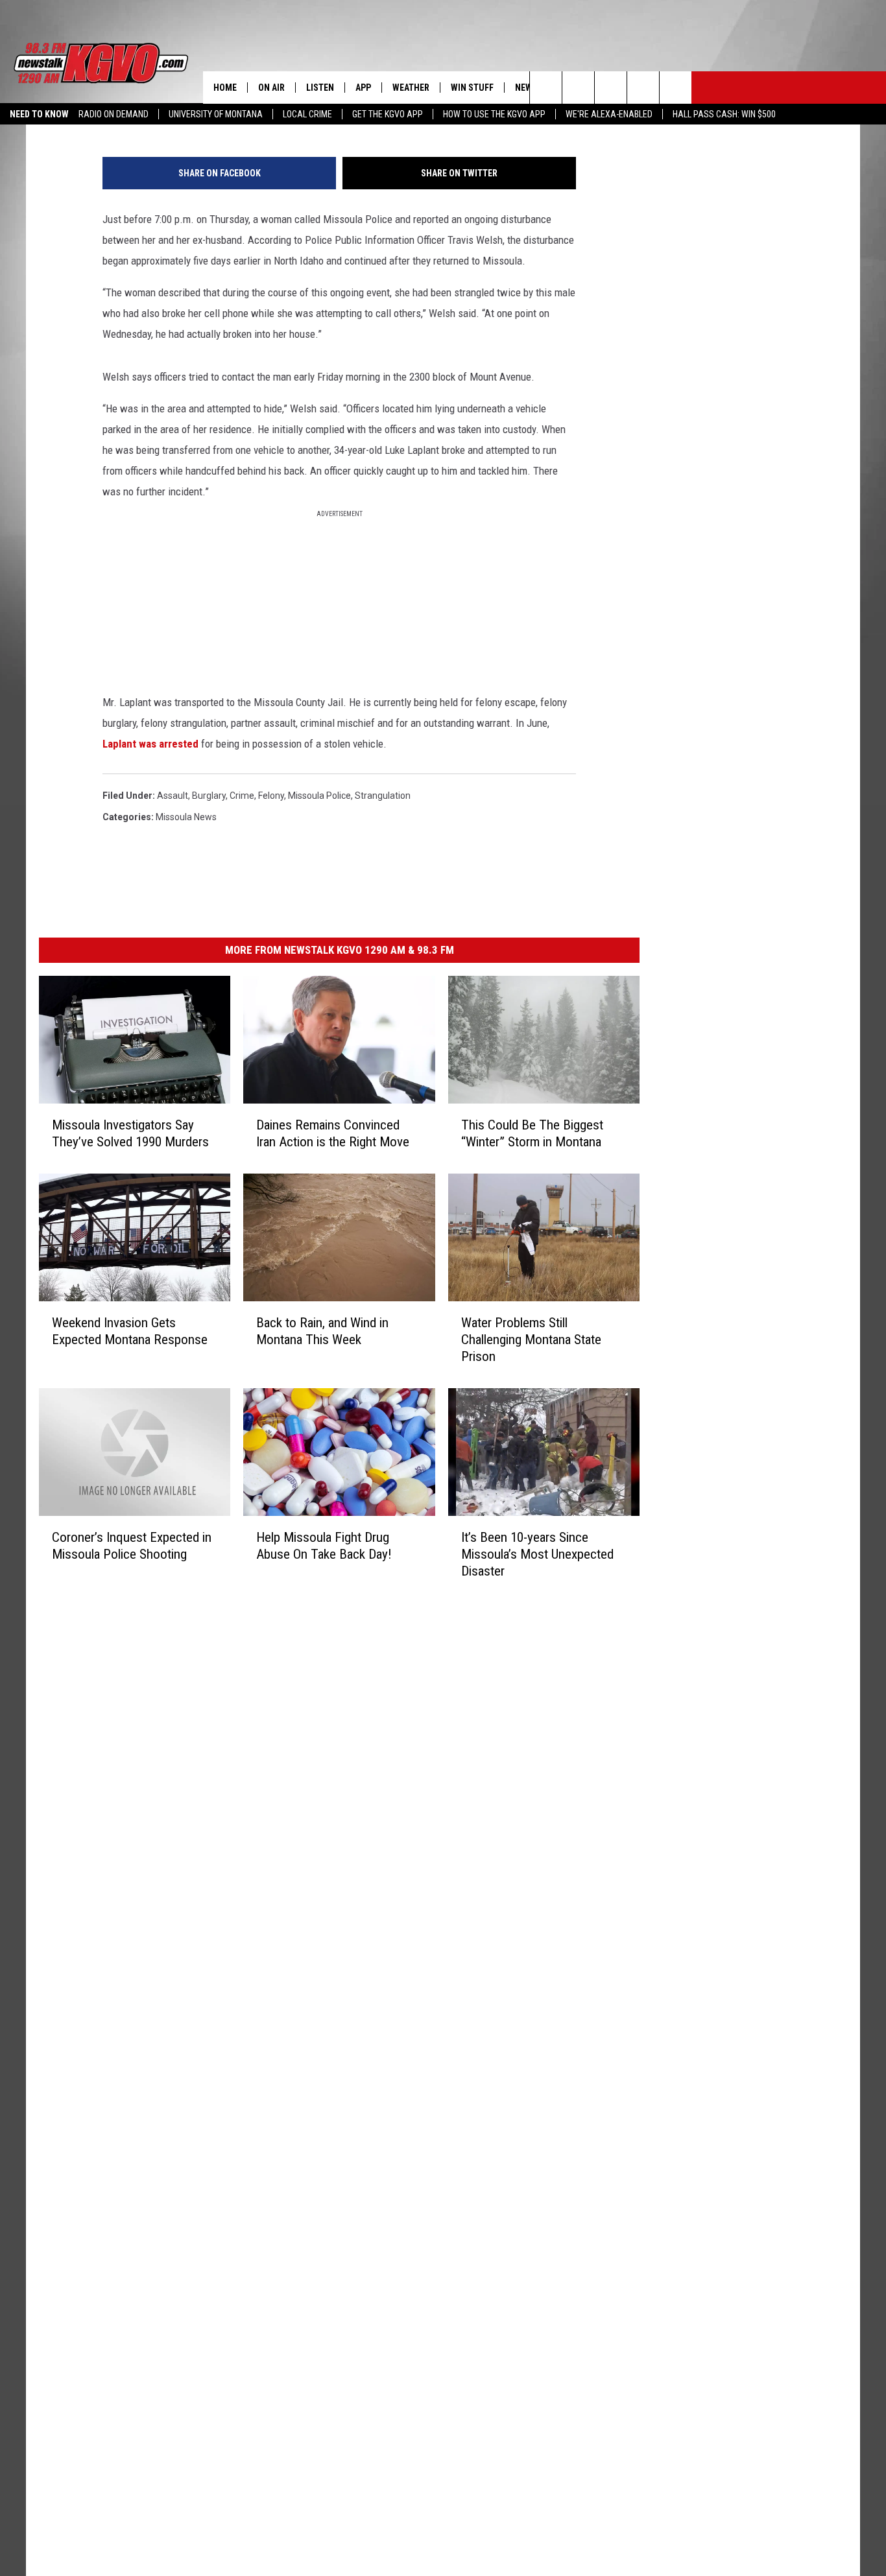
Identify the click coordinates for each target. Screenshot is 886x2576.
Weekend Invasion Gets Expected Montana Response (130, 1330)
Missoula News (186, 817)
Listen (320, 88)
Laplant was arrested (150, 744)
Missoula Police (319, 796)
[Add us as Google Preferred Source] (578, 88)
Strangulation (383, 796)
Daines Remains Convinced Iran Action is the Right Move (333, 1133)
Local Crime (307, 114)
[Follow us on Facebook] (611, 88)
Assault (173, 796)
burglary (209, 796)
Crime (242, 796)
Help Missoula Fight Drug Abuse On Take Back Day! (324, 1545)
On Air (271, 88)
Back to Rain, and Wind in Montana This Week (322, 1330)
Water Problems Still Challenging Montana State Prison (531, 1339)
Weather (411, 88)
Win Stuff (472, 88)
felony (271, 796)
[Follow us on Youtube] (676, 88)
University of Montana (216, 114)
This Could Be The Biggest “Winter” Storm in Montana (532, 1133)
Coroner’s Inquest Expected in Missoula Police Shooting (132, 1545)
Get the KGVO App (388, 114)
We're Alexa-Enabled (609, 114)
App (363, 88)
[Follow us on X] (643, 88)
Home (225, 88)
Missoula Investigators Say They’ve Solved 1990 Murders (130, 1133)
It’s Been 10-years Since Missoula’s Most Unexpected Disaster (537, 1554)
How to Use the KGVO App (494, 114)
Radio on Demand (114, 114)
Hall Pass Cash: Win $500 (724, 114)
